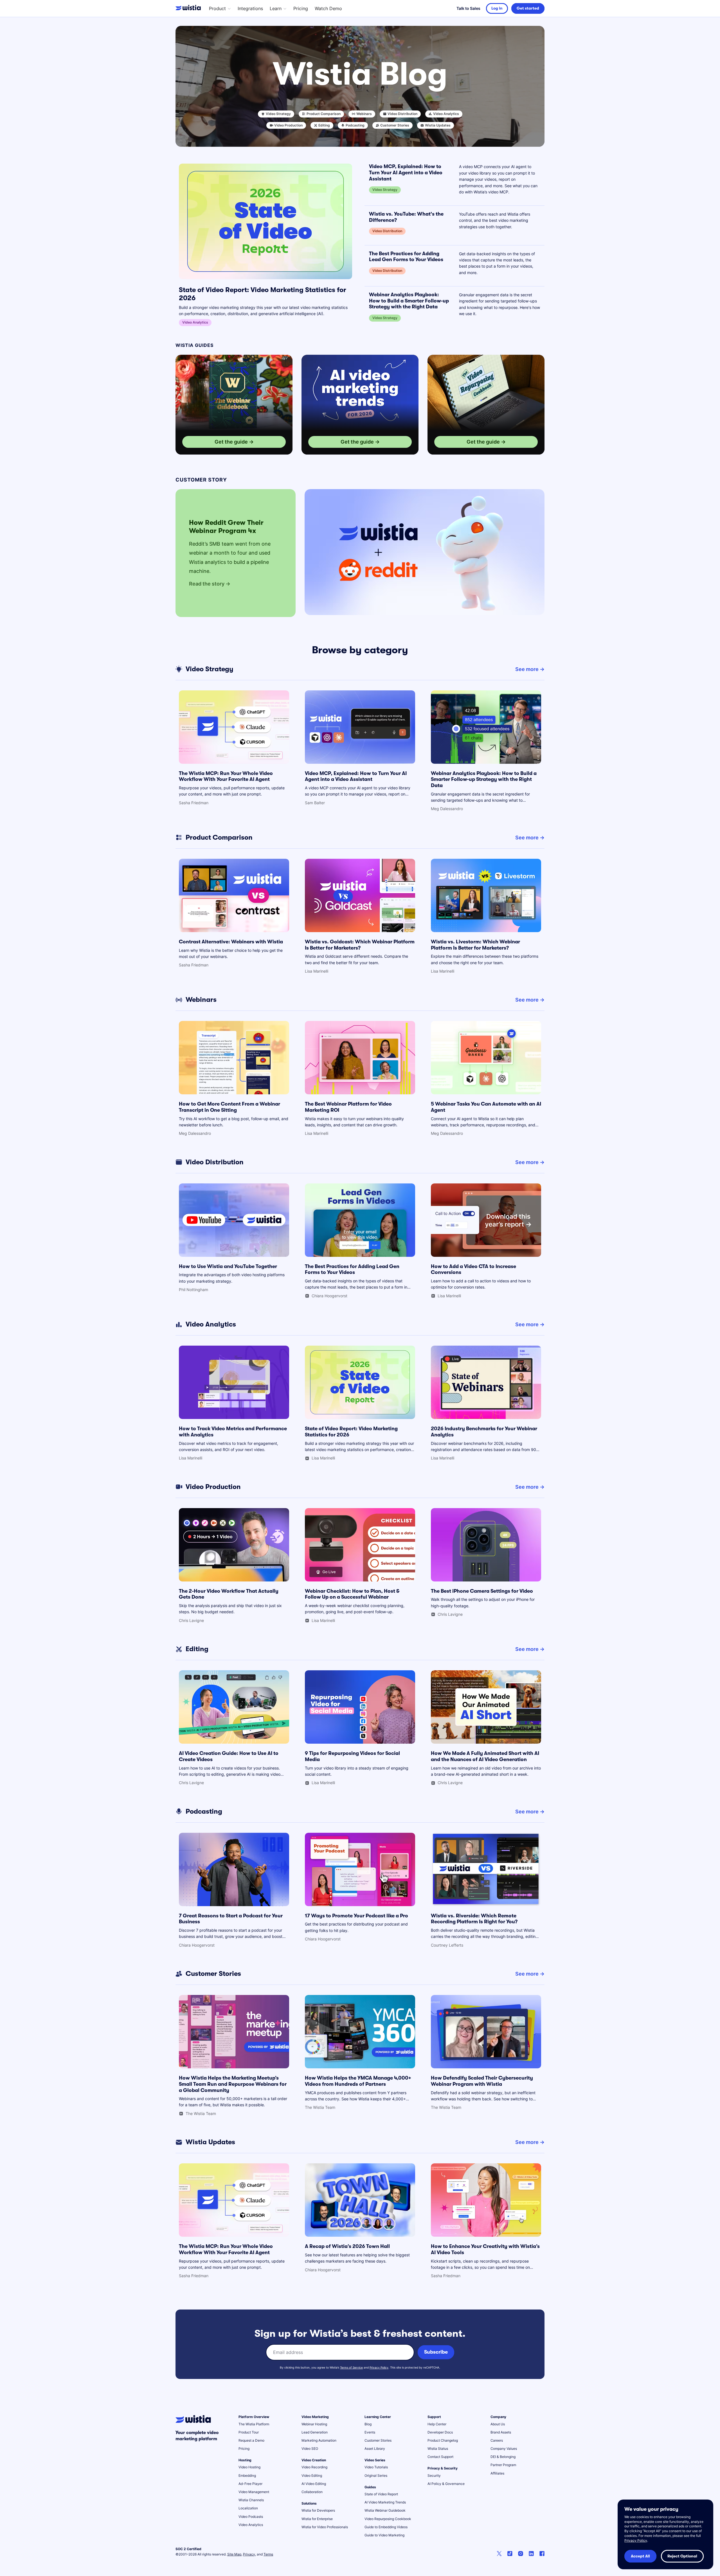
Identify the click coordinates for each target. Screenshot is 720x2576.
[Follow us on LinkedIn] (531, 2554)
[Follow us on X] (499, 2554)
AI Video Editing (314, 2484)
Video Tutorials (376, 2467)
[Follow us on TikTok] (510, 2554)
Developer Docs (440, 2432)
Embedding (247, 2476)
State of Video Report (381, 2494)
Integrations (250, 8)
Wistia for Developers (318, 2510)
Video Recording (314, 2467)
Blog (368, 2424)
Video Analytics (251, 2525)
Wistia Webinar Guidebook (385, 2510)
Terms (268, 2554)
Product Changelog (443, 2440)
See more (527, 669)
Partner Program (503, 2465)
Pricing (301, 8)
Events (370, 2432)
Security (434, 2476)
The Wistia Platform (254, 2424)
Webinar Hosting (314, 2424)
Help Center (437, 2424)
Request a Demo (251, 2440)
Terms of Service (351, 2367)
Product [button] (217, 8)
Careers (497, 2440)
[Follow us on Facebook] (542, 2554)
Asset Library (375, 2449)
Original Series (376, 2476)
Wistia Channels (251, 2500)
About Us (498, 2424)
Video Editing (312, 2476)
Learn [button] (276, 8)
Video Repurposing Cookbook (388, 2519)
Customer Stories (378, 2440)
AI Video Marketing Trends (385, 2502)
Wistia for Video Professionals (325, 2527)
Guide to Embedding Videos (386, 2527)
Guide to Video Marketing (384, 2535)
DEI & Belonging (503, 2457)
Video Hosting (249, 2467)
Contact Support (440, 2457)
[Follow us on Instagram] (521, 2554)
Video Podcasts (251, 2517)
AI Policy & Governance (446, 2484)
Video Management (254, 2492)
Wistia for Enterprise (317, 2519)
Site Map (234, 2554)
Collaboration (312, 2492)
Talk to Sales (468, 8)
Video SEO (310, 2449)
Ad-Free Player (250, 2484)
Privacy (249, 2554)
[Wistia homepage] (189, 8)
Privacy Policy (379, 2367)
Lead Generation (315, 2432)
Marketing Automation (319, 2440)
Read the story (207, 584)
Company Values (504, 2449)
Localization (248, 2508)
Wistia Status (438, 2449)
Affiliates (497, 2473)
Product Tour (249, 2432)
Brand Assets (501, 2432)
